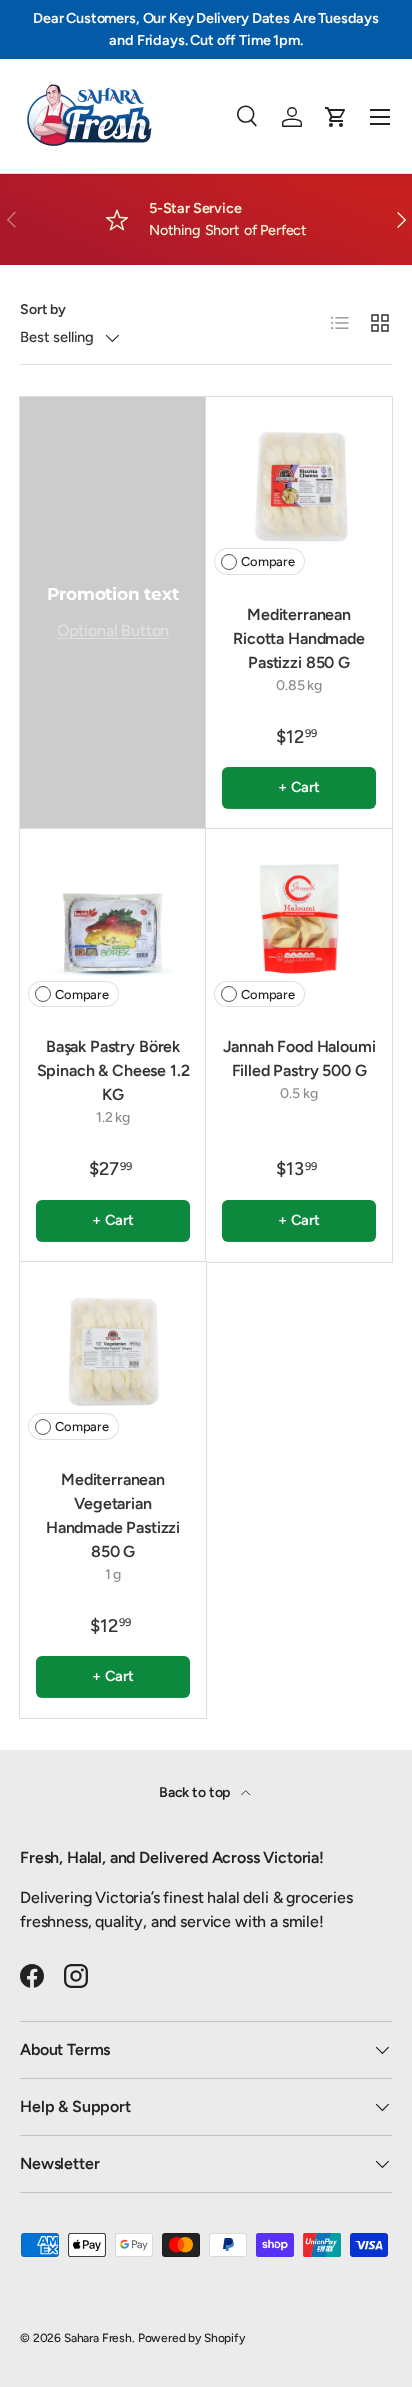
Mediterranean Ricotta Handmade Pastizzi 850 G (298, 638)
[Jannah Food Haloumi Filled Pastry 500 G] (299, 922)
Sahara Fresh (98, 2338)
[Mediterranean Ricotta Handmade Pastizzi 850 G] (299, 490)
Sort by (43, 309)
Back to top (196, 1792)
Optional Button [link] (113, 630)
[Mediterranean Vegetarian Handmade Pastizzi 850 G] (113, 1355)
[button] (336, 117)
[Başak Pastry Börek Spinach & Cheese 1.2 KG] (113, 922)
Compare (268, 561)
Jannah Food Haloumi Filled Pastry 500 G (299, 1058)
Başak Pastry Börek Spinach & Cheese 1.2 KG (113, 1070)
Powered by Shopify (191, 2338)
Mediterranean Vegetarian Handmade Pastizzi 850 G (113, 1515)
